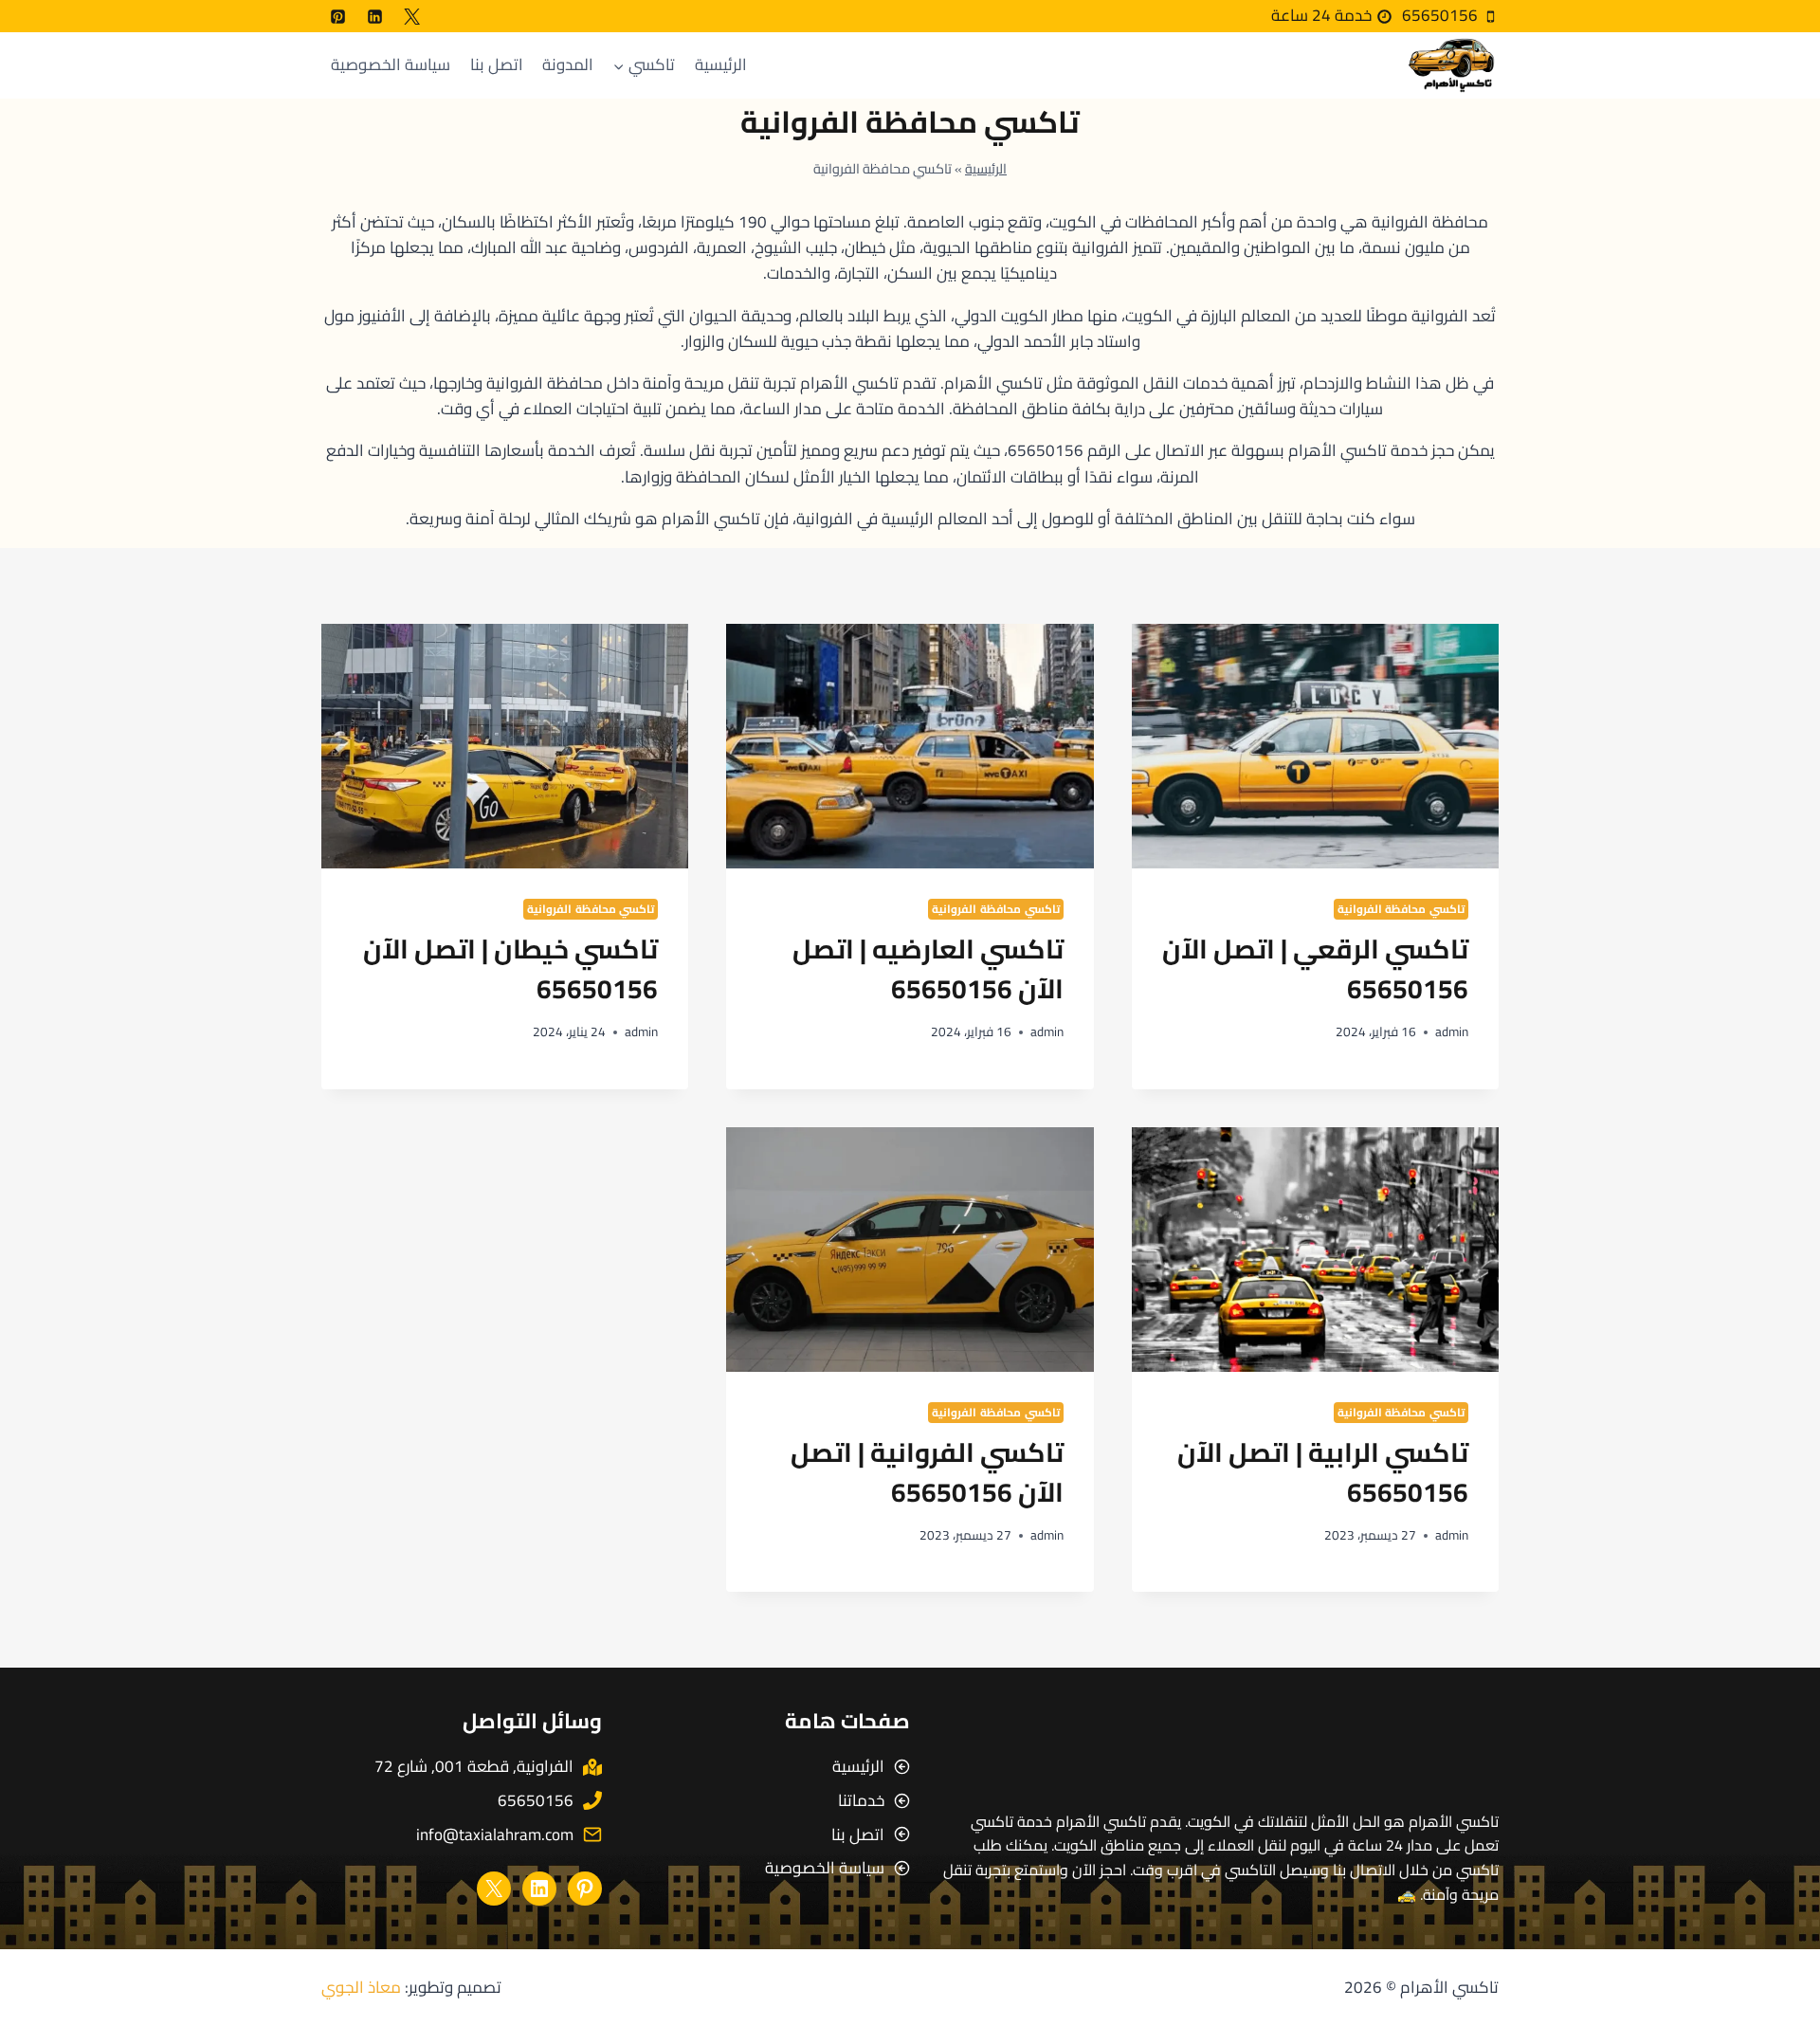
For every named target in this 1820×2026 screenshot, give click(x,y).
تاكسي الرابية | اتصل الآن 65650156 (1323, 1472)
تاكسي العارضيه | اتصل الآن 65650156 (928, 969)
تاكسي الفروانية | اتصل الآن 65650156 (927, 1472)
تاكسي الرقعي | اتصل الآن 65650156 (1315, 969)
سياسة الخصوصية (391, 64)
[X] (411, 16)
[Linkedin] (374, 16)
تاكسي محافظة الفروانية (1401, 909)
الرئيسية (721, 64)
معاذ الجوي (361, 1987)
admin (1452, 1031)
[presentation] (1315, 746)
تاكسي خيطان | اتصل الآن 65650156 (510, 969)
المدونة (568, 64)
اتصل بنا (497, 64)
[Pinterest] (337, 16)
